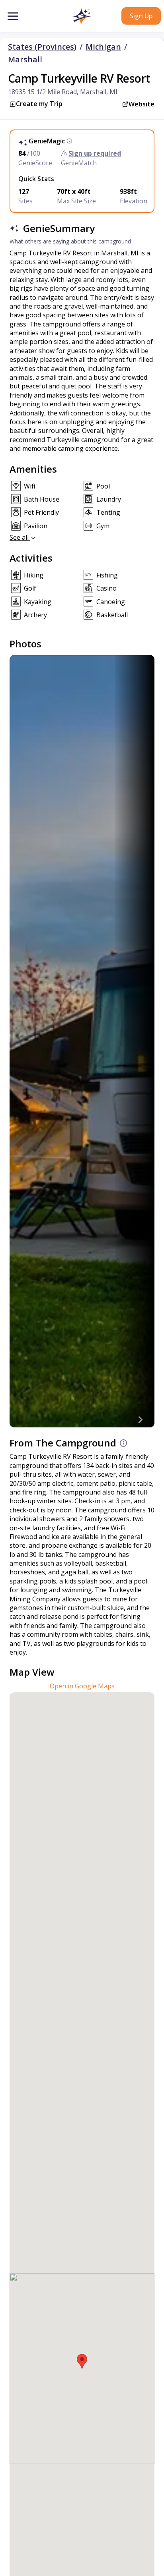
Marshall (25, 60)
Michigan (103, 47)
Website (142, 104)
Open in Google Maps (82, 1686)
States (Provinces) (42, 47)
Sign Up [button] (141, 16)
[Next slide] (140, 1419)
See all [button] (20, 537)
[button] (82, 17)
